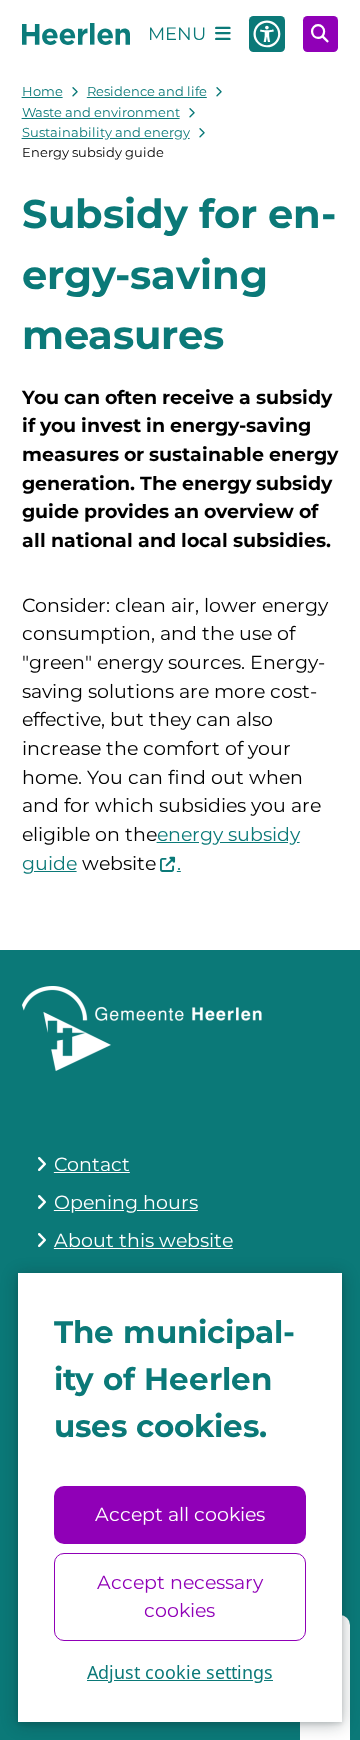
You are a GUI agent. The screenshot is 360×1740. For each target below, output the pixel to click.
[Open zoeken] (321, 34)
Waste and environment (101, 112)
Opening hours (126, 1202)
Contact (92, 1164)
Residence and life (147, 91)
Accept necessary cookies (180, 1596)
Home (42, 91)
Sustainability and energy (106, 132)
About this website (143, 1240)
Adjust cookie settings (180, 1672)
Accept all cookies (180, 1514)
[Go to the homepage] (76, 34)
